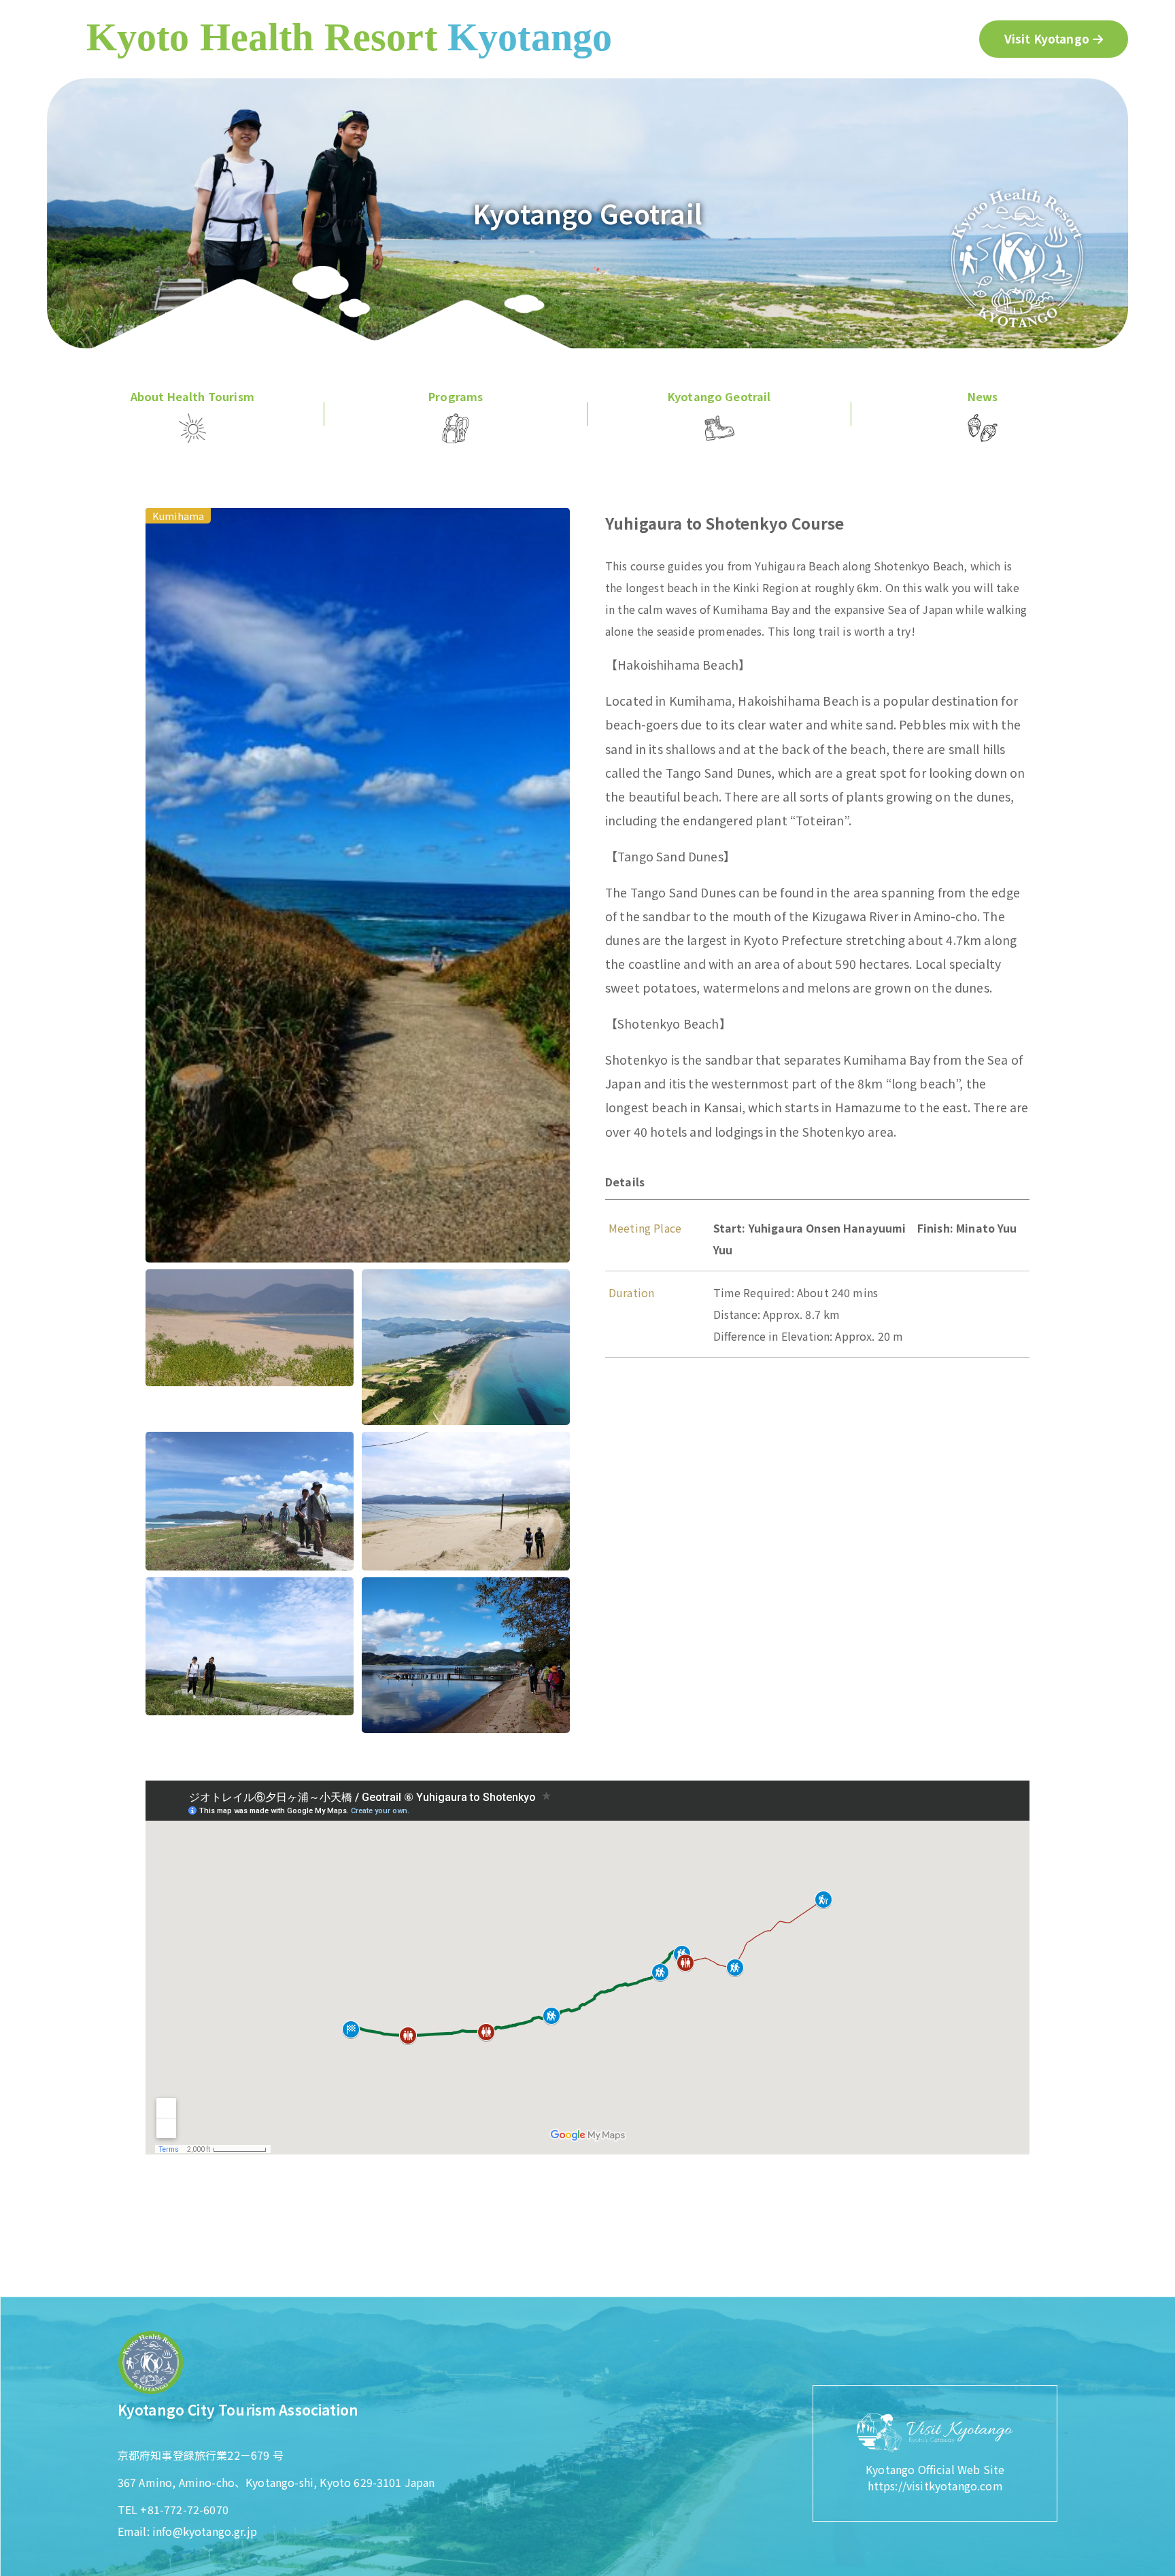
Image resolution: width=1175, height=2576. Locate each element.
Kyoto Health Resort (350, 37)
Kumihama (178, 516)
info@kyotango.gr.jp (205, 2531)
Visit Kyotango (1047, 38)
